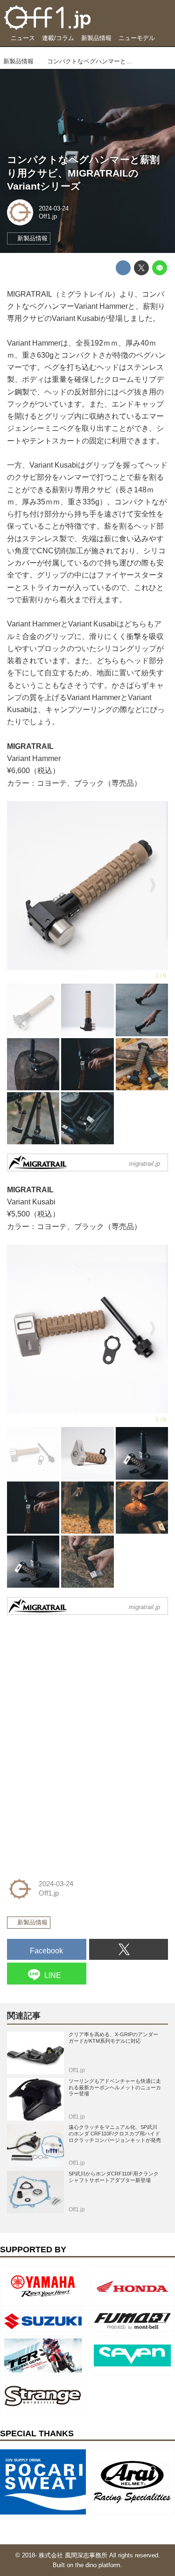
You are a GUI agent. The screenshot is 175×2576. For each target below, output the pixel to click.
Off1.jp (48, 216)
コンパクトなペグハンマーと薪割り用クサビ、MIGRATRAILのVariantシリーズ (83, 173)
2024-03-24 (54, 208)
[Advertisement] (77, 1680)
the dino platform (98, 2565)
